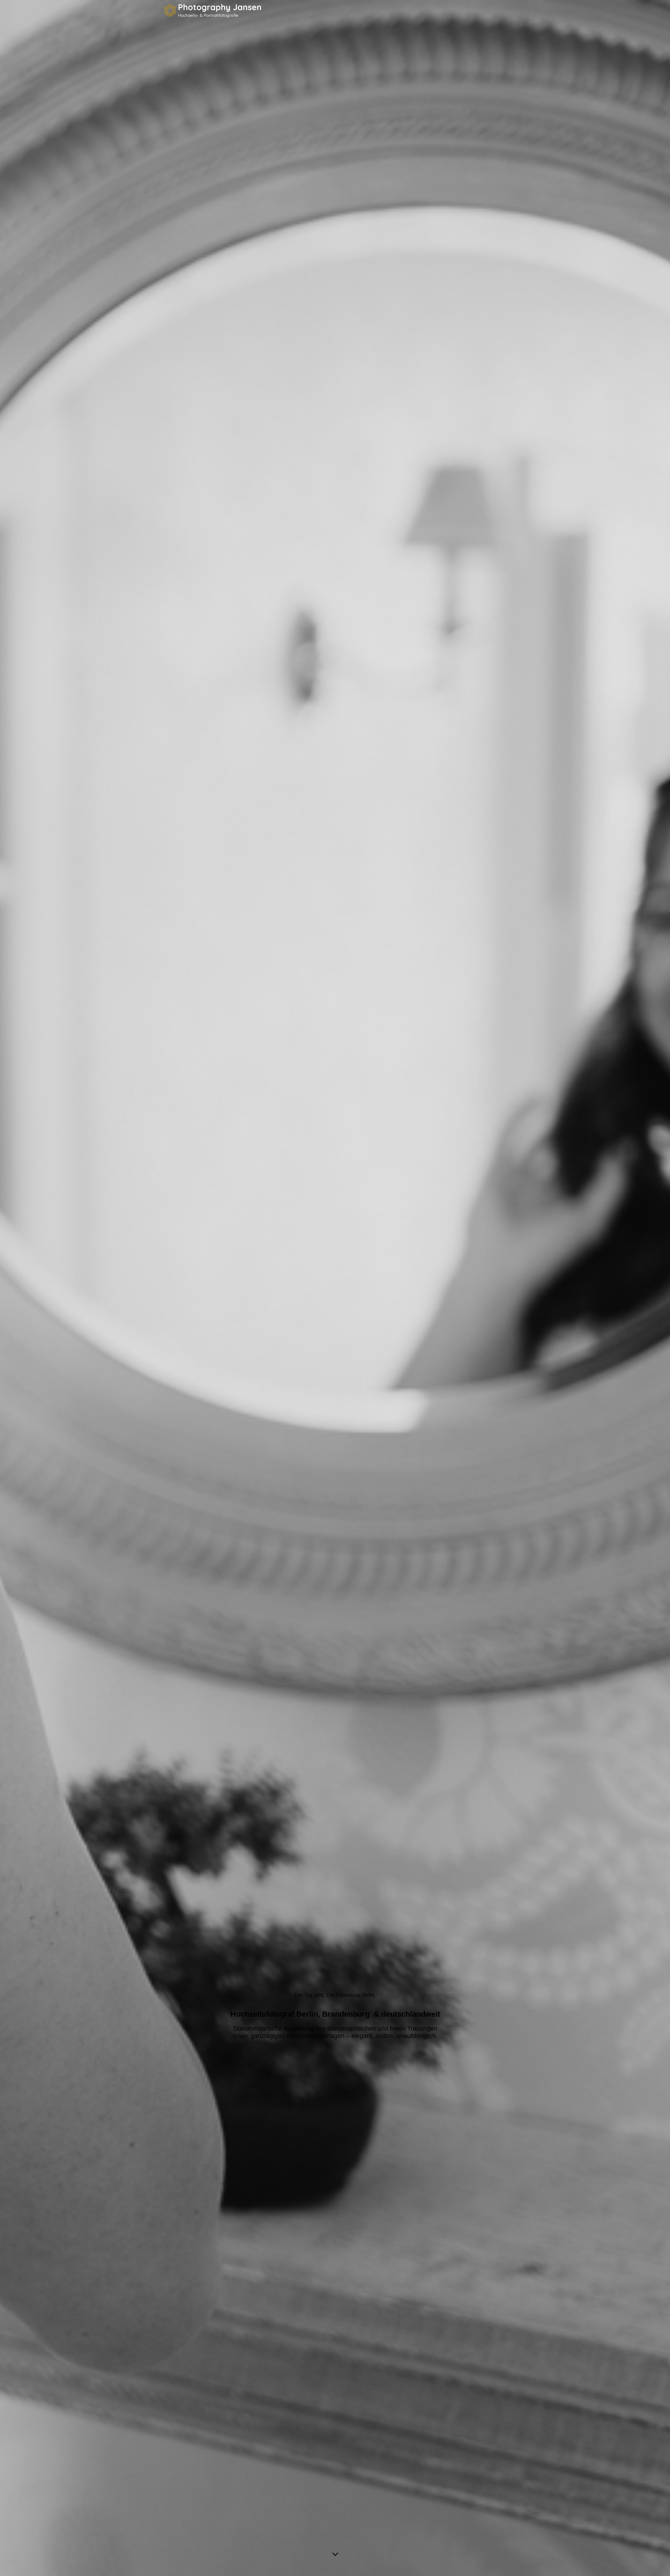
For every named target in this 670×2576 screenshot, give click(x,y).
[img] (335, 1288)
